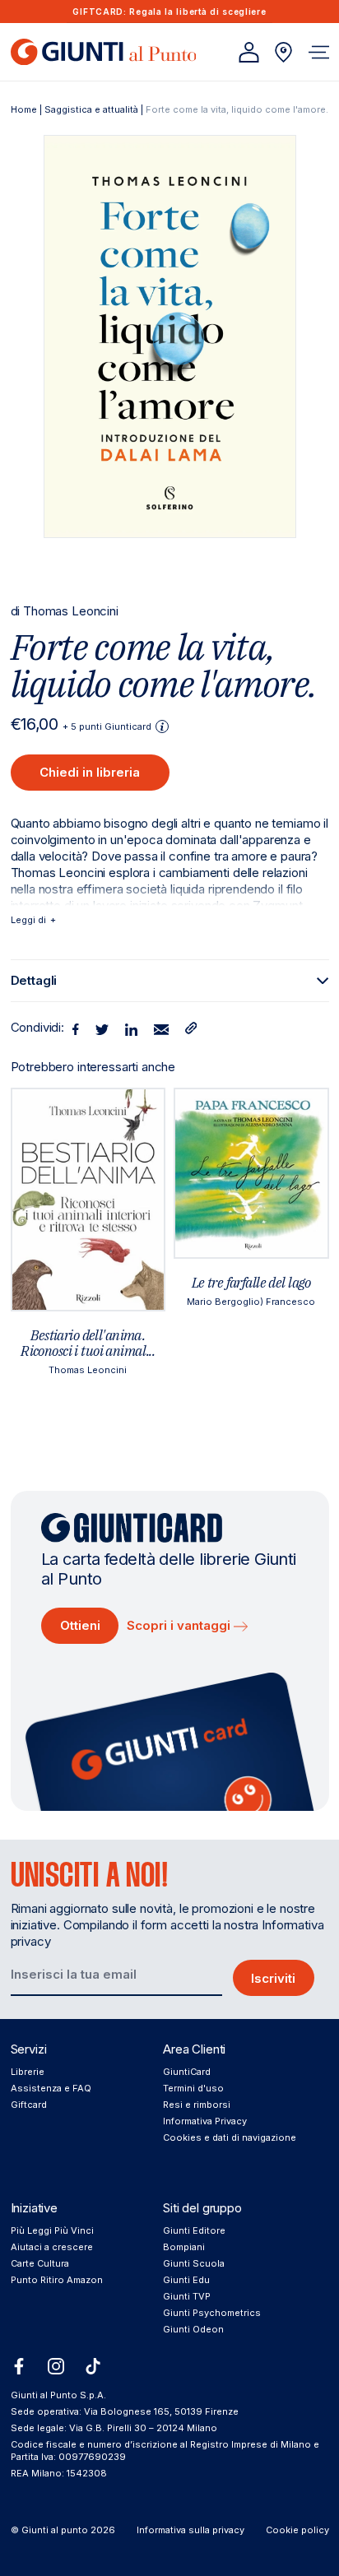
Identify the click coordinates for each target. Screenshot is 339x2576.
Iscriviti (273, 1978)
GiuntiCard (187, 2072)
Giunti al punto (55, 2530)
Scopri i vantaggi (180, 1625)
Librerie (28, 2072)
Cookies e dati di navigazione (230, 2137)
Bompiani (184, 2247)
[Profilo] (249, 52)
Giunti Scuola (194, 2263)
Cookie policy (297, 2530)
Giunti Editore (194, 2230)
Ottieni (80, 1625)
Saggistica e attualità (91, 109)
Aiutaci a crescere (52, 2247)
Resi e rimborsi (197, 2105)
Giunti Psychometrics (212, 2313)
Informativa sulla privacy (190, 2530)
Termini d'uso (193, 2088)
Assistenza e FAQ (51, 2088)
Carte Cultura (40, 2263)
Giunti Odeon (193, 2329)
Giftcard (29, 2105)
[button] (319, 52)
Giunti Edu (186, 2280)
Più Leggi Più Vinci (52, 2230)
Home (24, 109)
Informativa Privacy (205, 2121)
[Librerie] (283, 52)
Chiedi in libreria (90, 772)
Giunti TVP (187, 2296)
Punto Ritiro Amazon (57, 2280)
